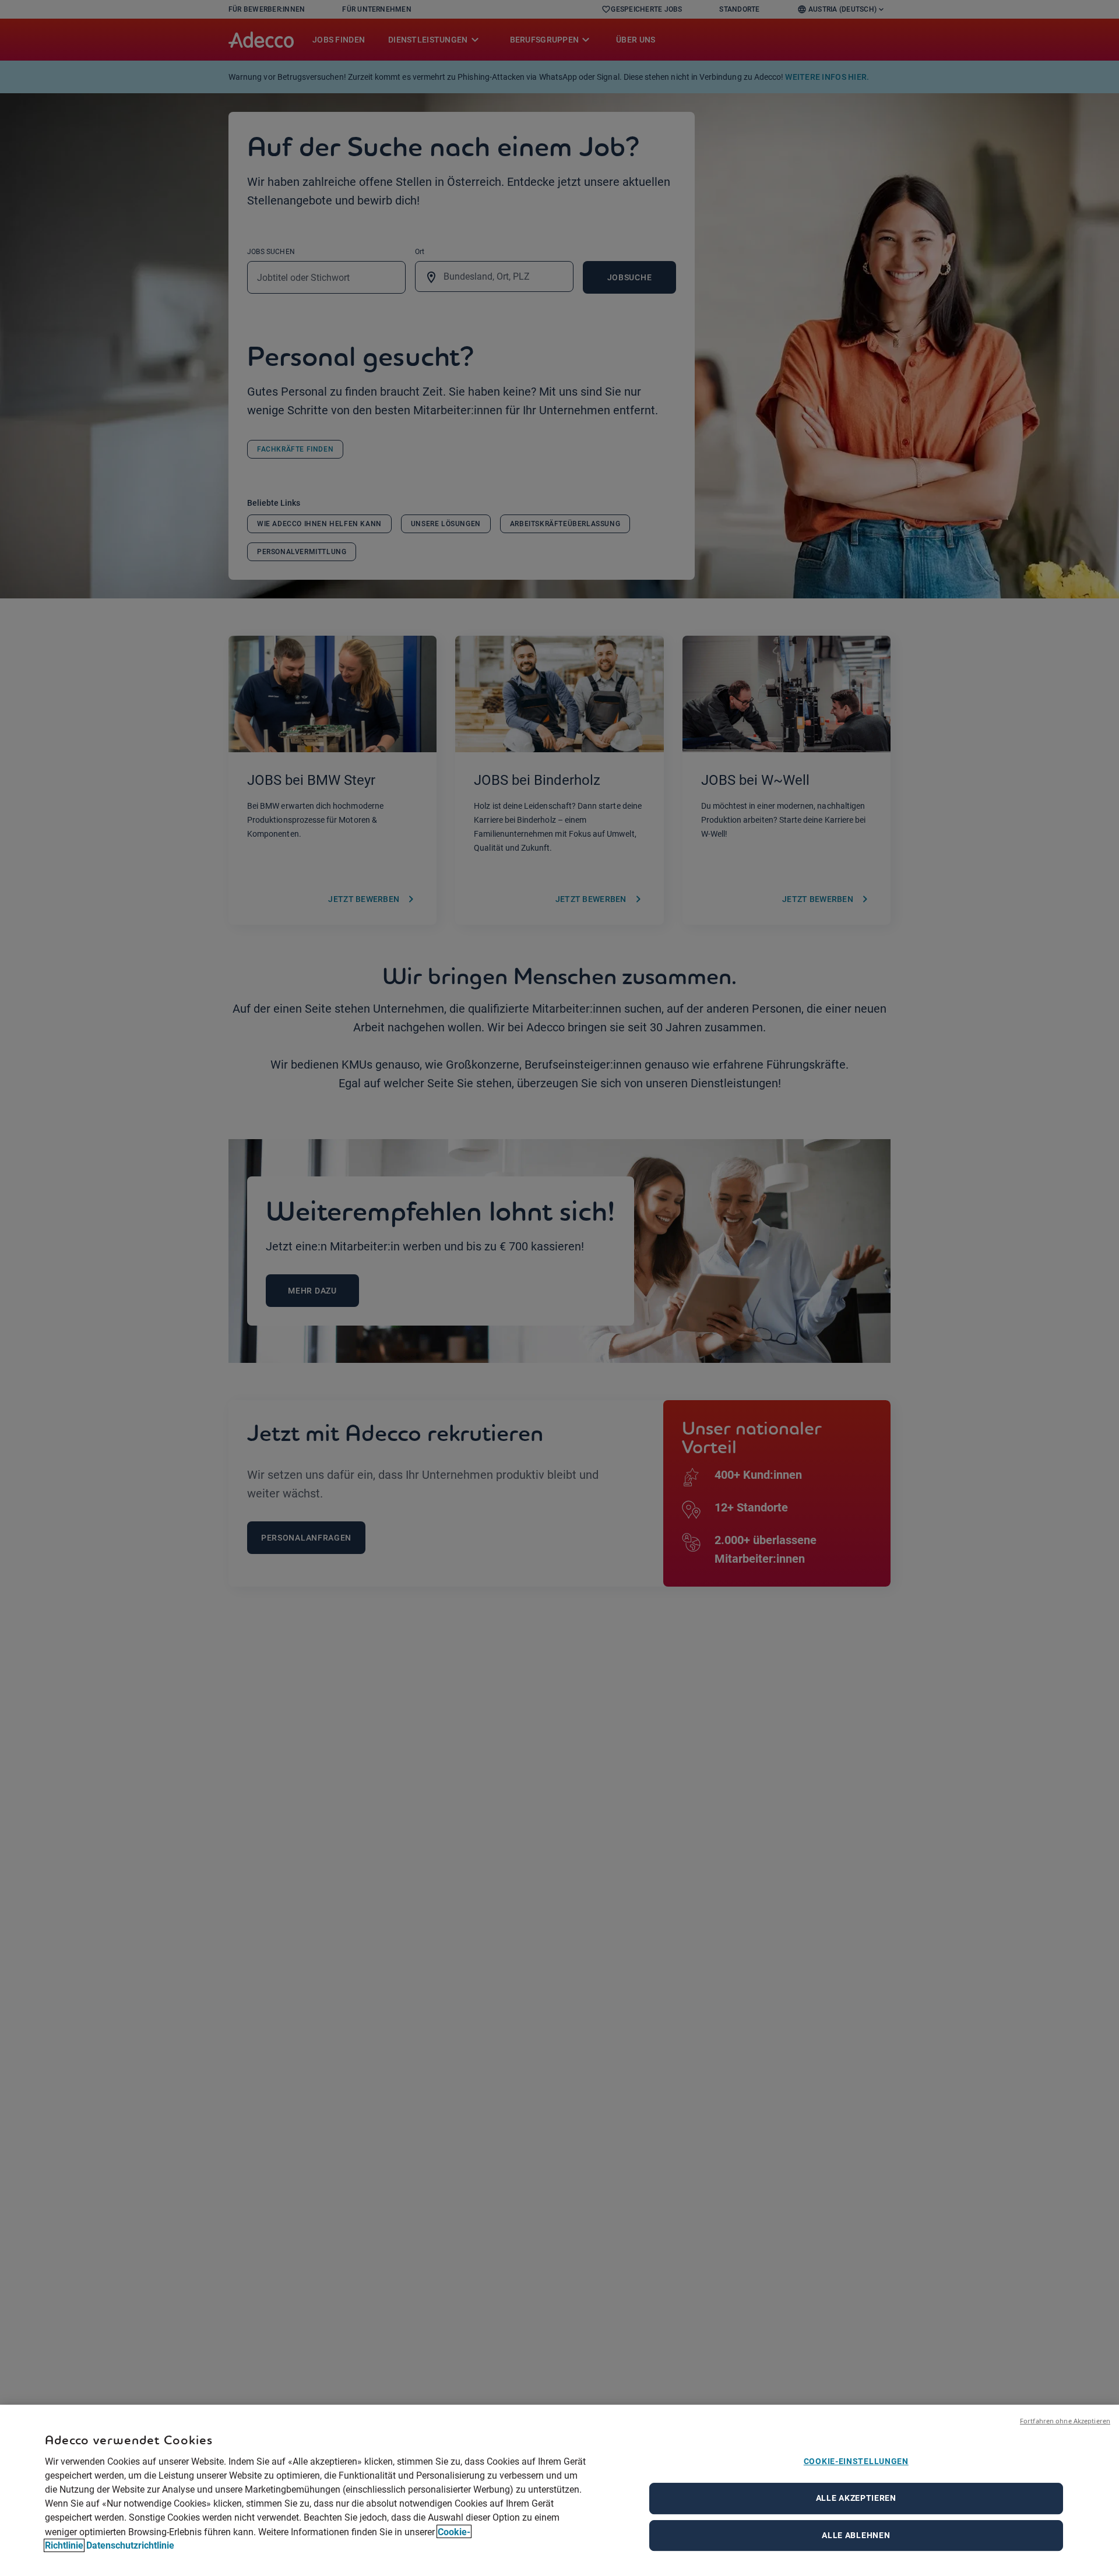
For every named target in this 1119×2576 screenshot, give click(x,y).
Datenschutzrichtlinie (130, 2545)
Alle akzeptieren (856, 2498)
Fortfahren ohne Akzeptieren (1065, 2421)
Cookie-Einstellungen (856, 2461)
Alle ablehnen (856, 2535)
